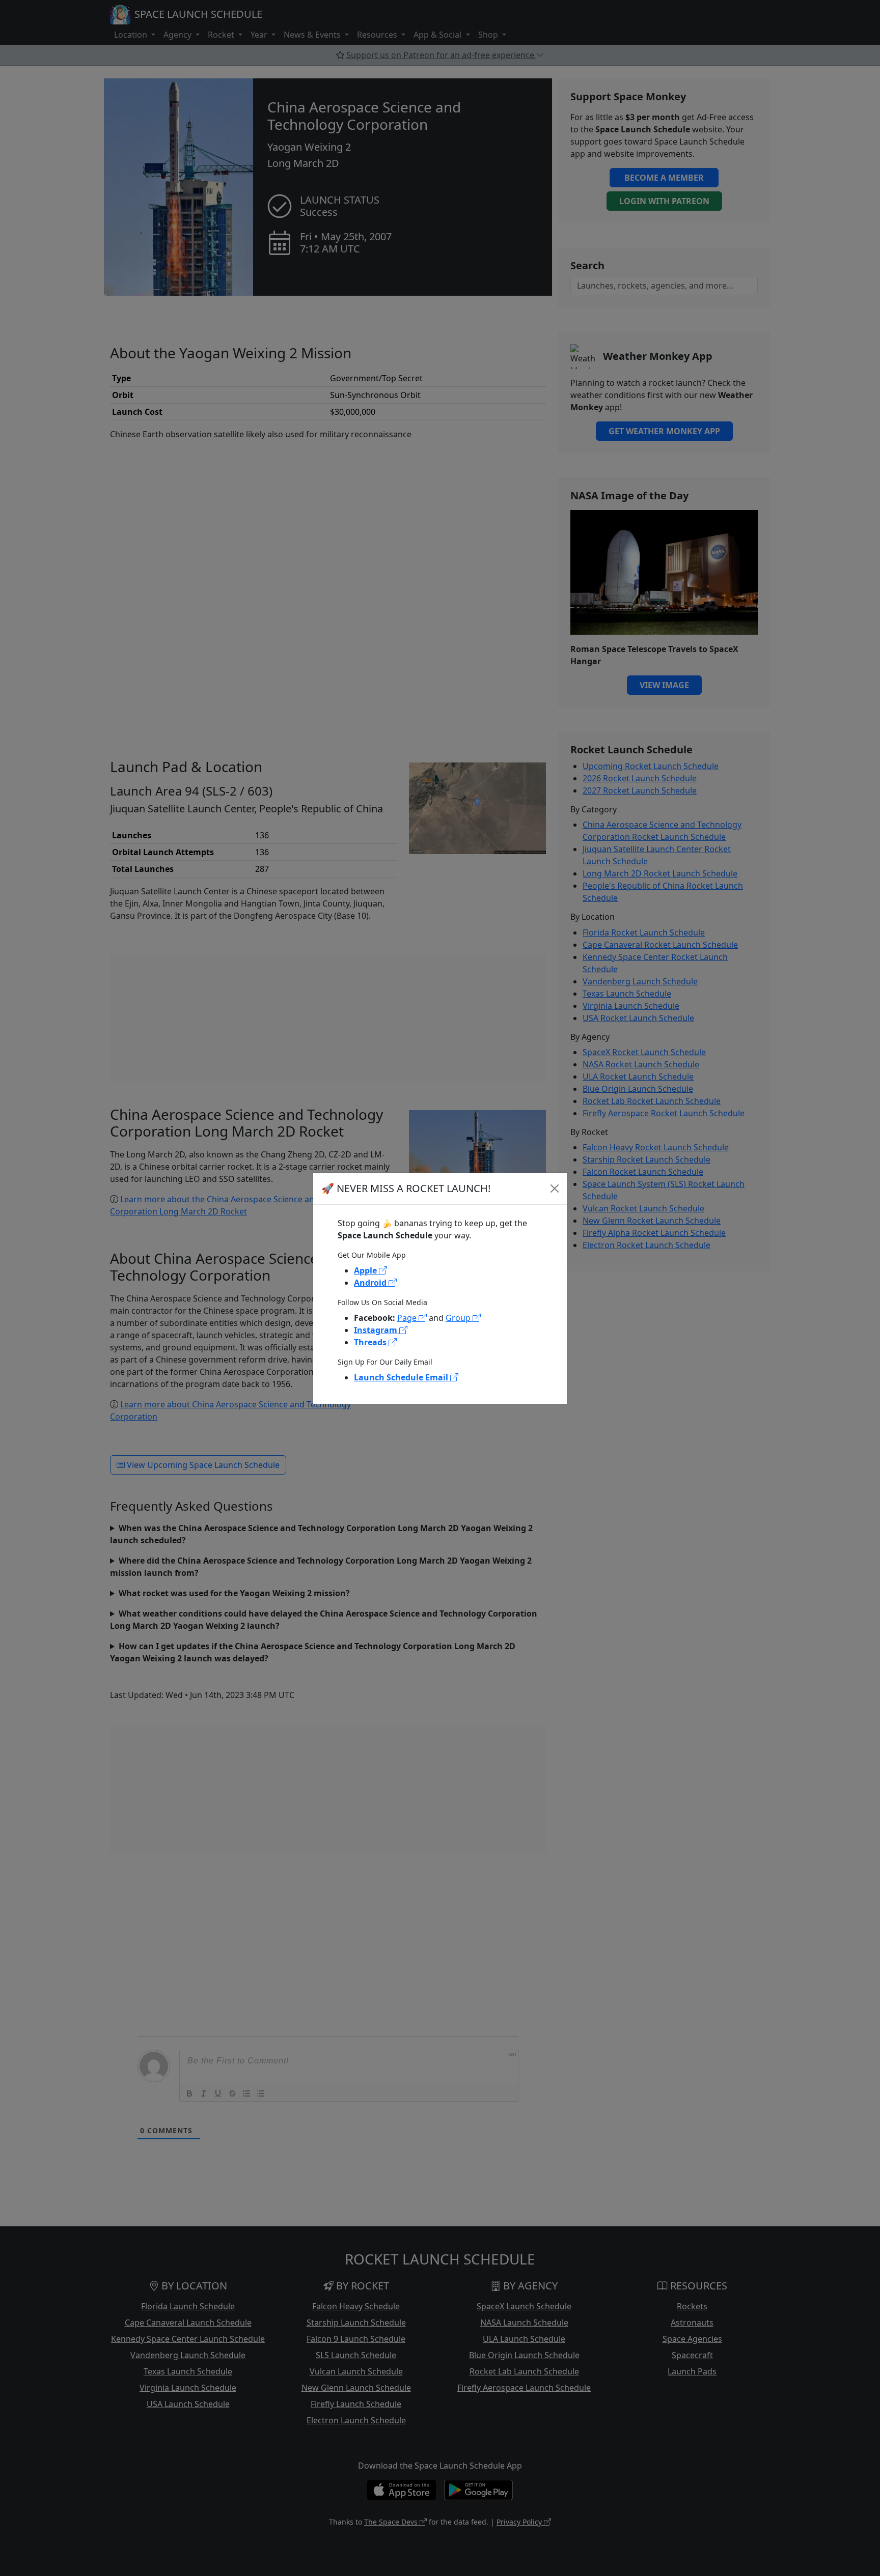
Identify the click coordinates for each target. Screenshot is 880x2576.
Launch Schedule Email (402, 1377)
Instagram (377, 1330)
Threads (371, 1342)
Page (408, 1318)
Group (459, 1318)
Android (371, 1283)
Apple (366, 1270)
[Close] (555, 1188)
